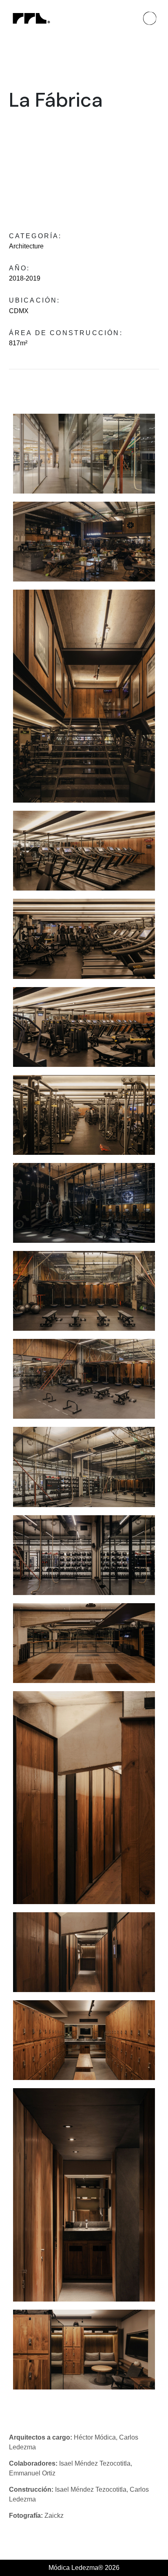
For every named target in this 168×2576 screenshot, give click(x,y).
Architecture (26, 246)
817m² (18, 343)
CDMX (19, 311)
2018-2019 (25, 278)
